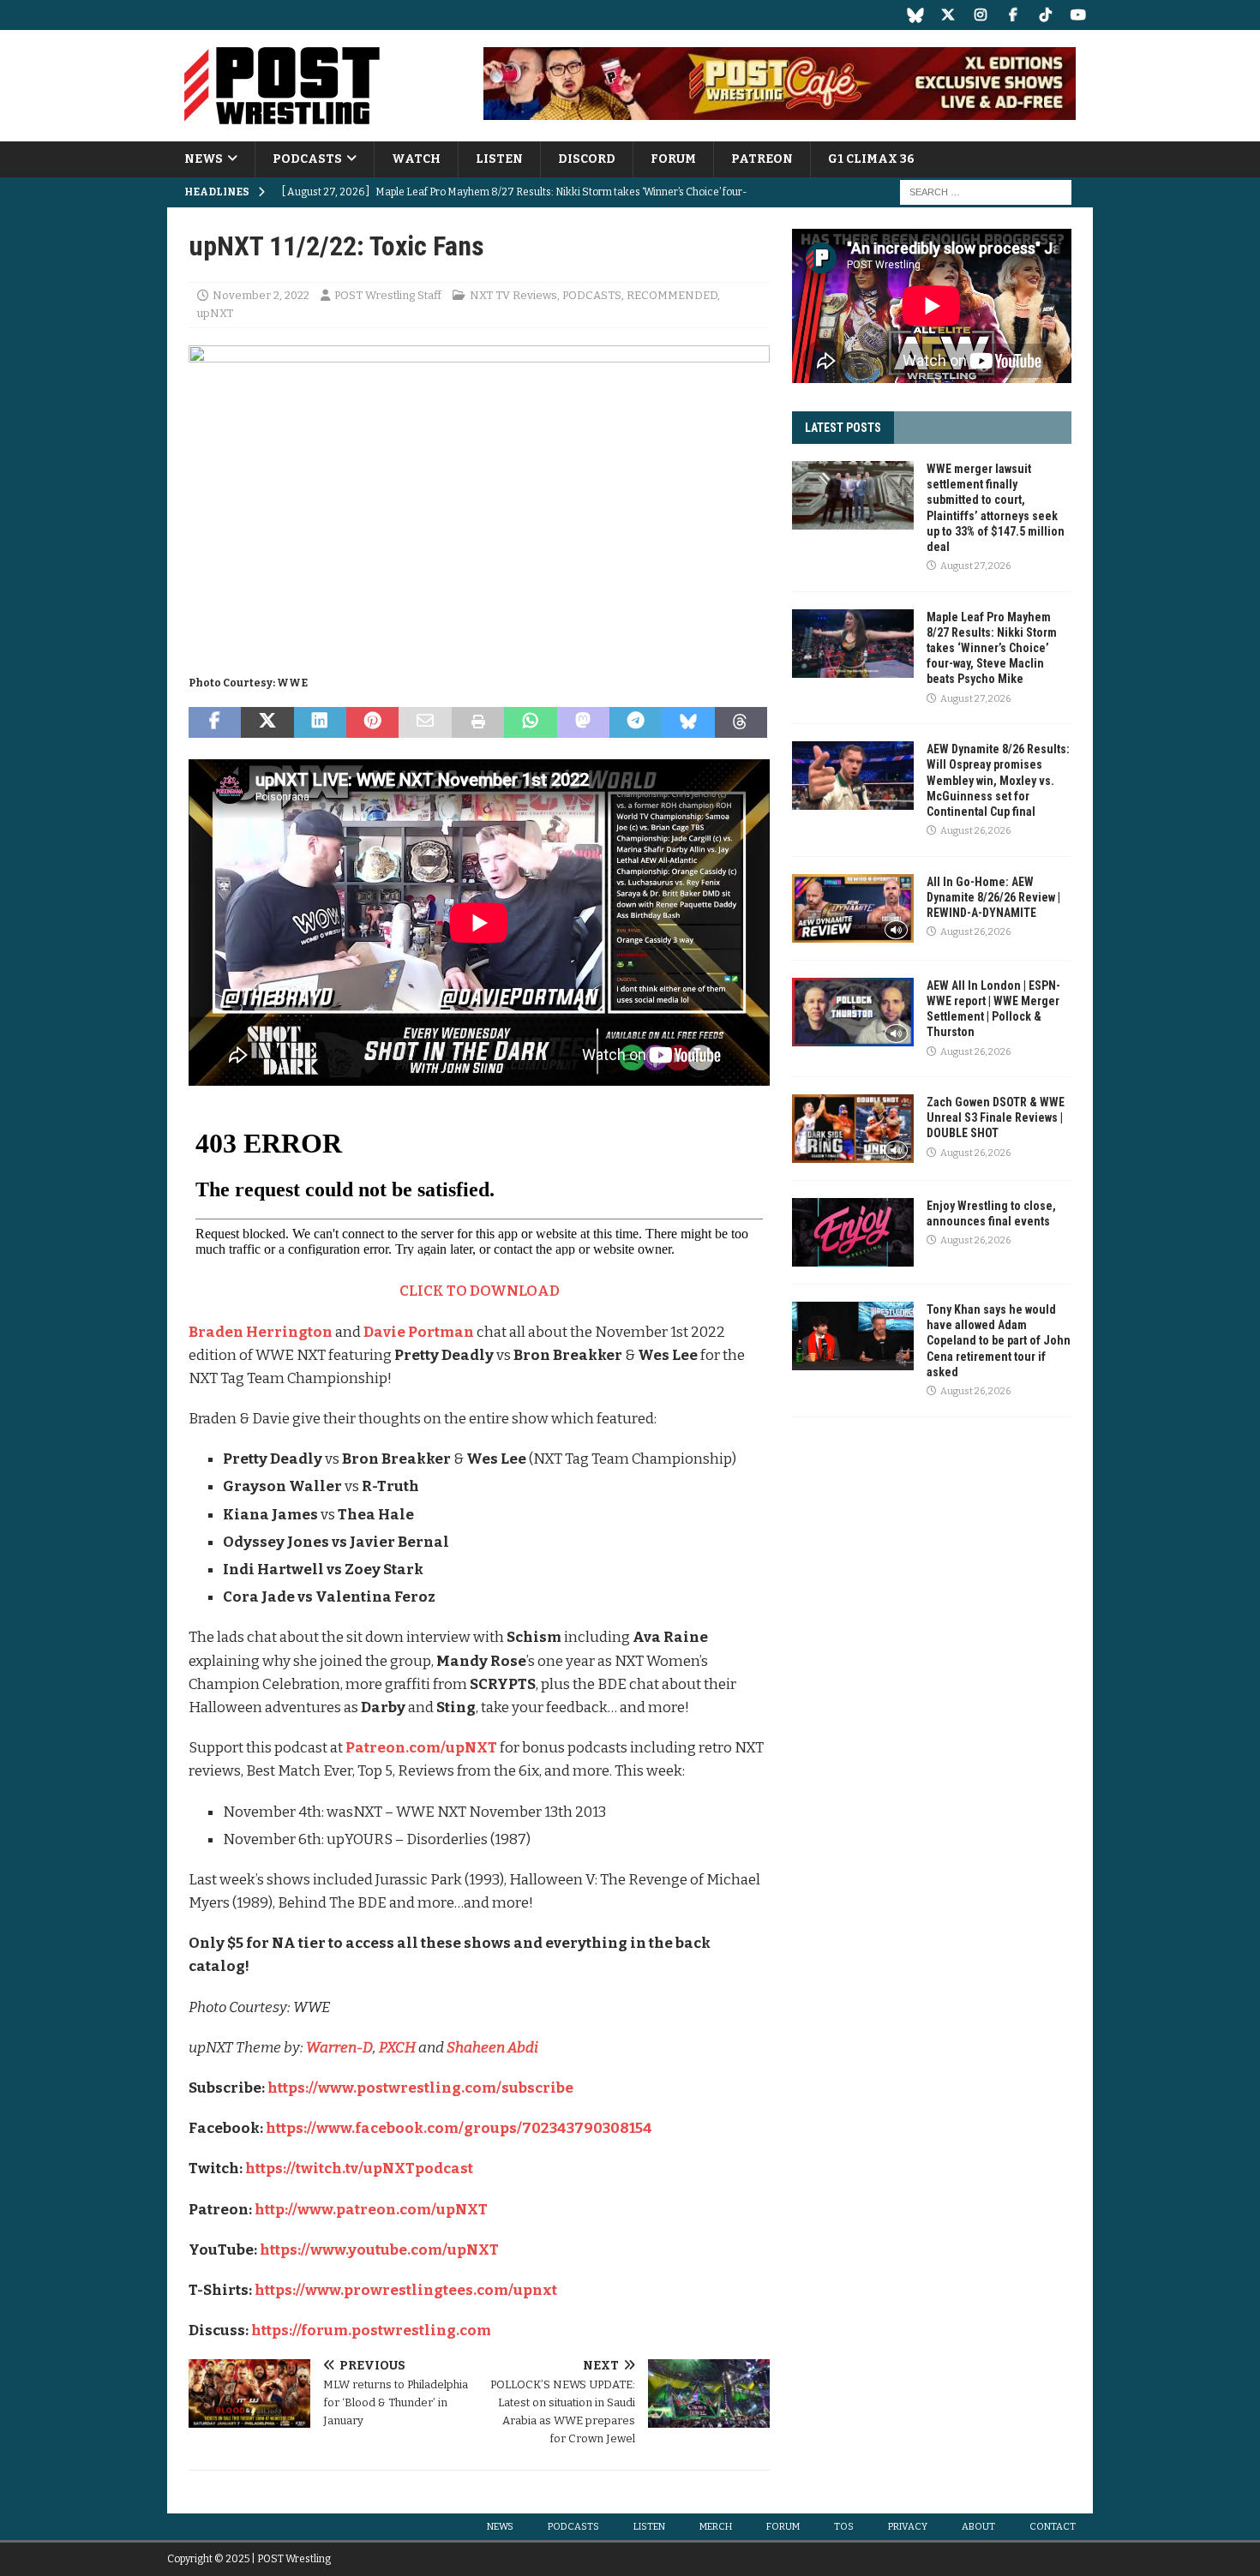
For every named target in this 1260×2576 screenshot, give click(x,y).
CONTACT (1053, 2527)
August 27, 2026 (975, 566)
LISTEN (499, 159)
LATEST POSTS (843, 428)
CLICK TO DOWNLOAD (480, 1291)
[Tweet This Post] (267, 722)
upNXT (215, 313)
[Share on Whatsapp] (530, 722)
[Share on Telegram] (636, 722)
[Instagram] (980, 15)
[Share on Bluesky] (688, 722)
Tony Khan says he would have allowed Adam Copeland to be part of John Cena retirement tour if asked (999, 1341)
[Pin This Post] (372, 722)
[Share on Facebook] (215, 722)
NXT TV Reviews (513, 295)
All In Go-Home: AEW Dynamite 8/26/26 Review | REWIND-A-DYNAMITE (993, 897)
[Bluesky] (915, 15)
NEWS (204, 159)
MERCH (716, 2527)
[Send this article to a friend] (425, 722)
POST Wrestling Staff (388, 295)
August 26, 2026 (975, 831)
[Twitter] (948, 15)
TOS (844, 2527)
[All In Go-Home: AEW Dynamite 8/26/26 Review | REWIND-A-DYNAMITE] (853, 908)
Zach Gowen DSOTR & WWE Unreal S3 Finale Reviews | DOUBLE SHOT (996, 1117)
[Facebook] (1013, 15)
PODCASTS (307, 159)
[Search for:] (986, 192)
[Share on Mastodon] (583, 722)
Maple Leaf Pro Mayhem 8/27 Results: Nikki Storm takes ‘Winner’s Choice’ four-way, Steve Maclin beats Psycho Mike (992, 648)
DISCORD (587, 159)
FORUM (673, 159)
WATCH (416, 159)
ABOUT (978, 2527)
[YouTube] (1078, 15)
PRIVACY (908, 2527)
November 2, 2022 (261, 295)
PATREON (762, 159)
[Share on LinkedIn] (320, 722)
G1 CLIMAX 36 (871, 159)
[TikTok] (1045, 15)
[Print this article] (478, 722)
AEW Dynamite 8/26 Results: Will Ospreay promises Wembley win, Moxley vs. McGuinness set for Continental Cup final (998, 780)
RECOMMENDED (672, 295)
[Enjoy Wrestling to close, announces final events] (853, 1232)
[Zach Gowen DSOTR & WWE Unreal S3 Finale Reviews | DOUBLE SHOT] (853, 1129)
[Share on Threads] (741, 722)
